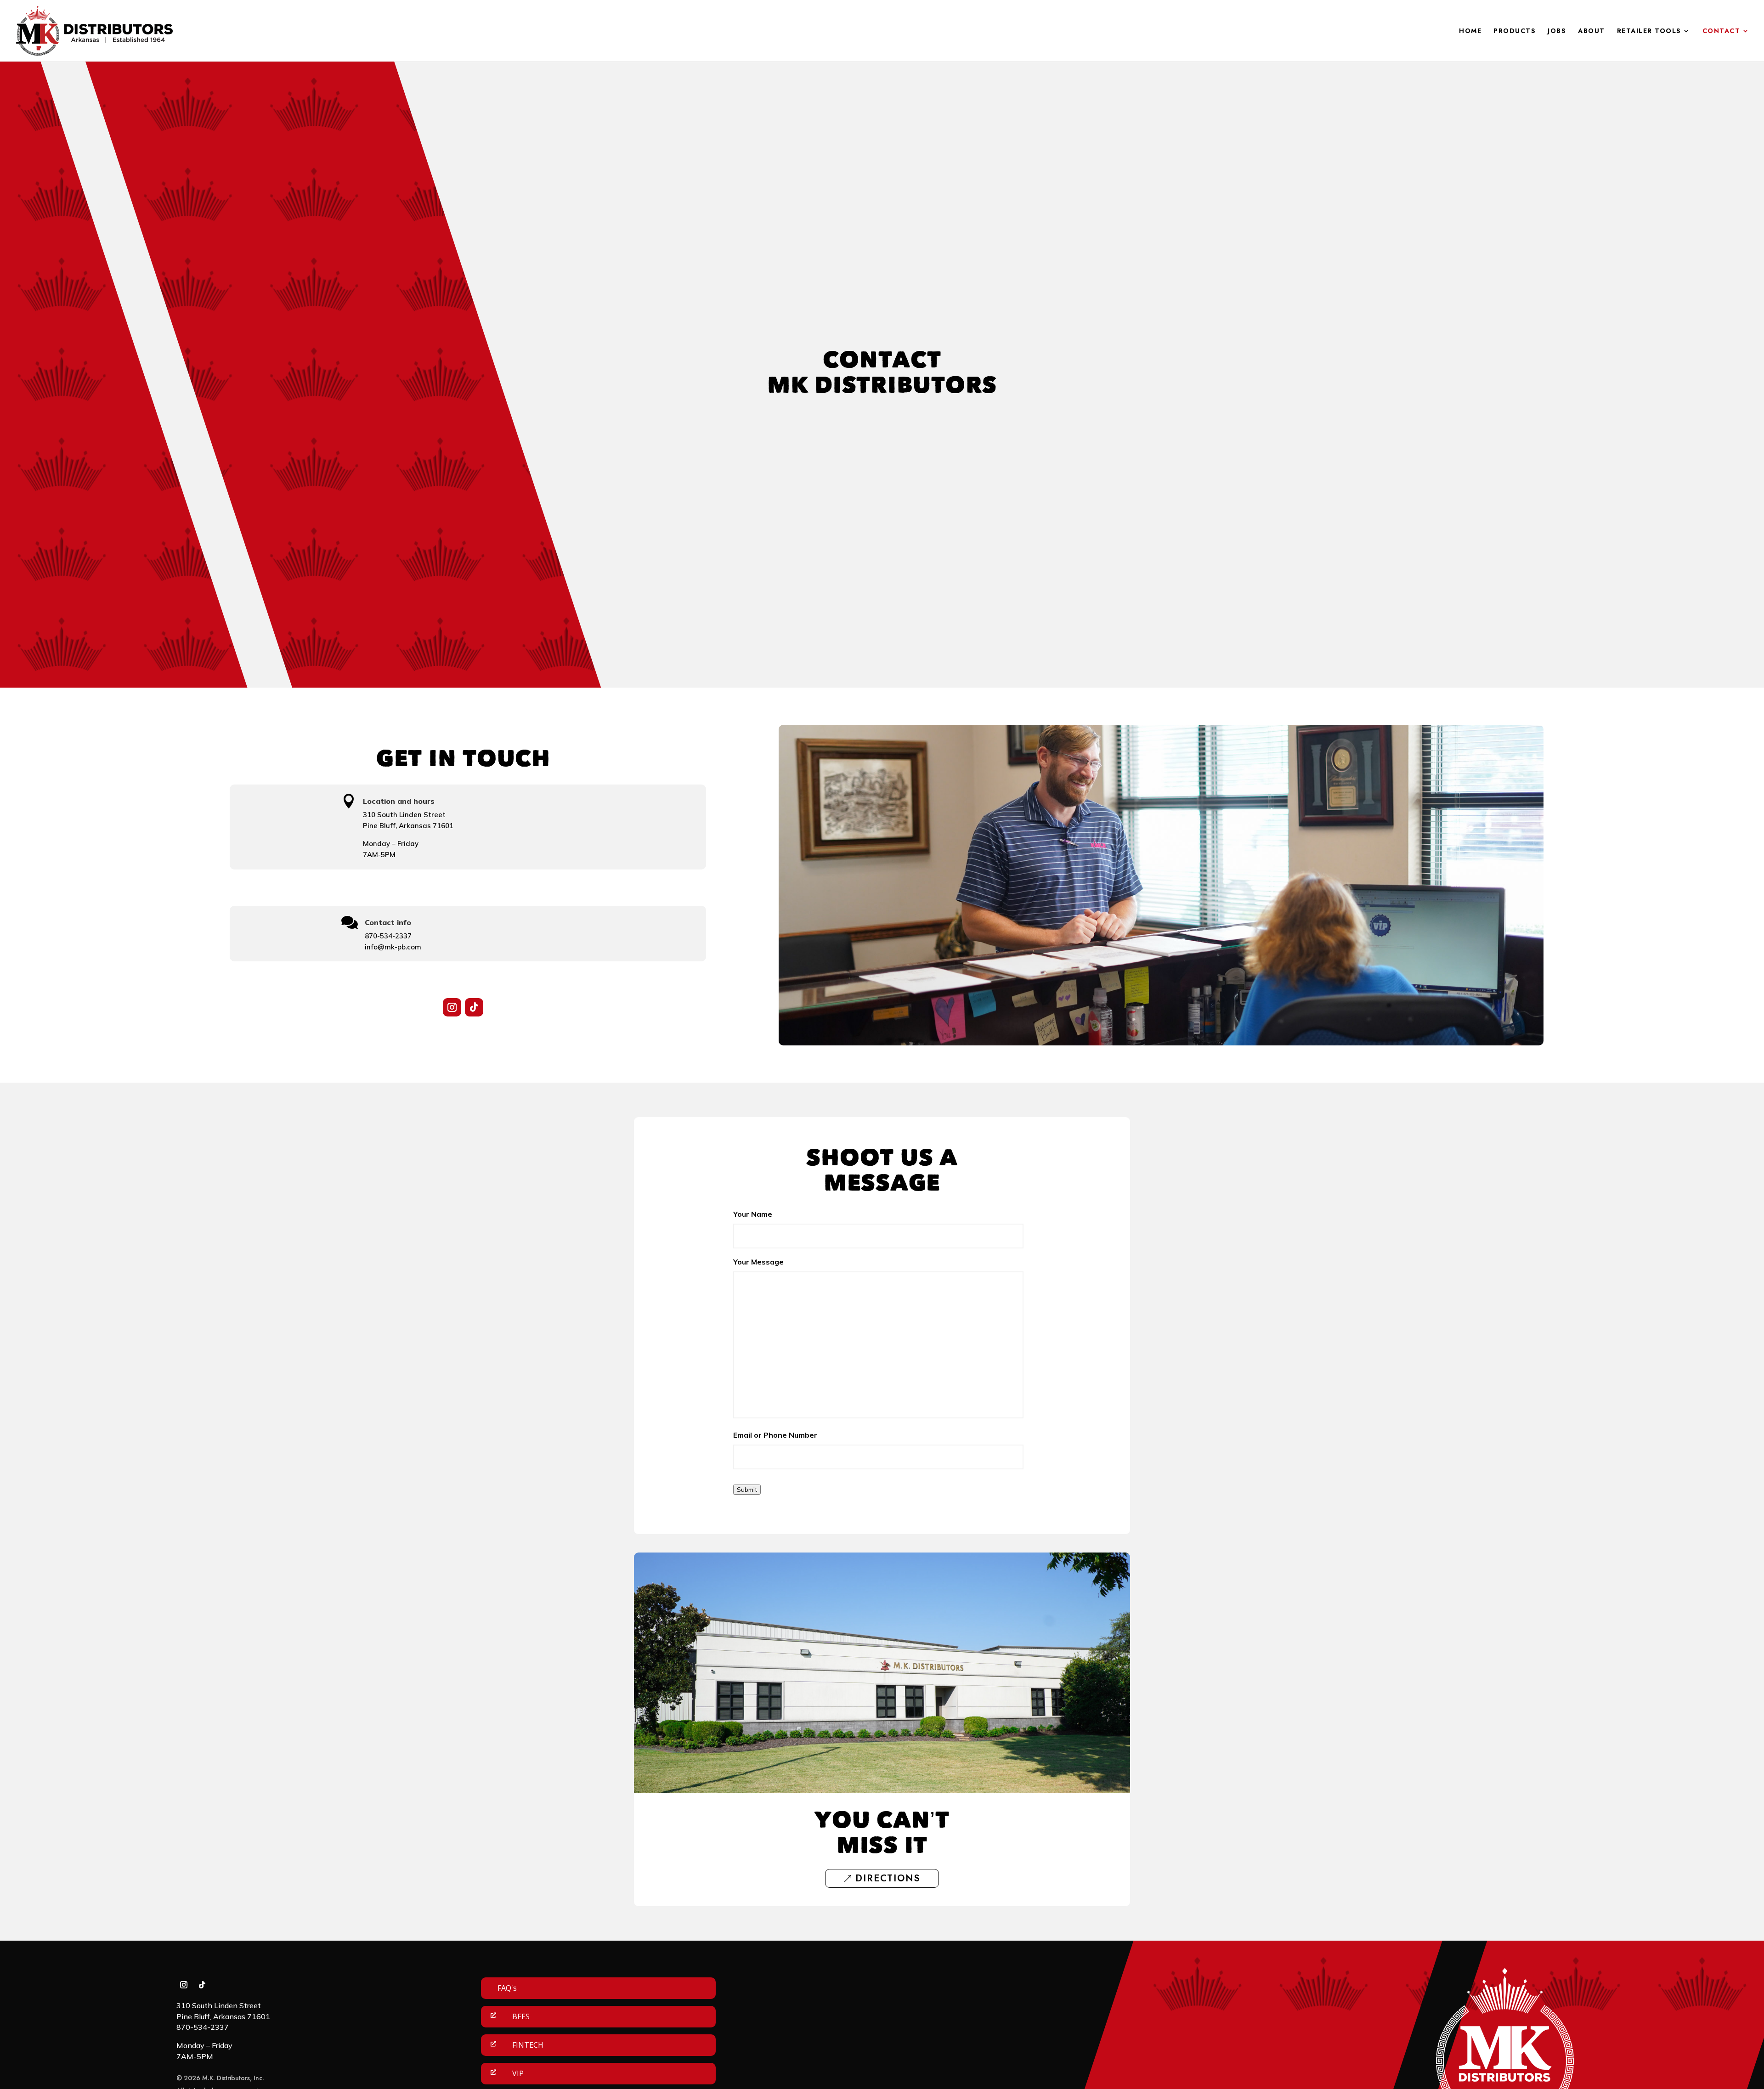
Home (1470, 31)
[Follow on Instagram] (452, 1007)
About (1592, 31)
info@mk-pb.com (393, 947)
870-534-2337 (388, 936)
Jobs (1557, 31)
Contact (1722, 31)
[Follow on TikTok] (474, 1007)
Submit (747, 1490)
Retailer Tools (1649, 31)
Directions (888, 1878)
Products (1515, 31)
